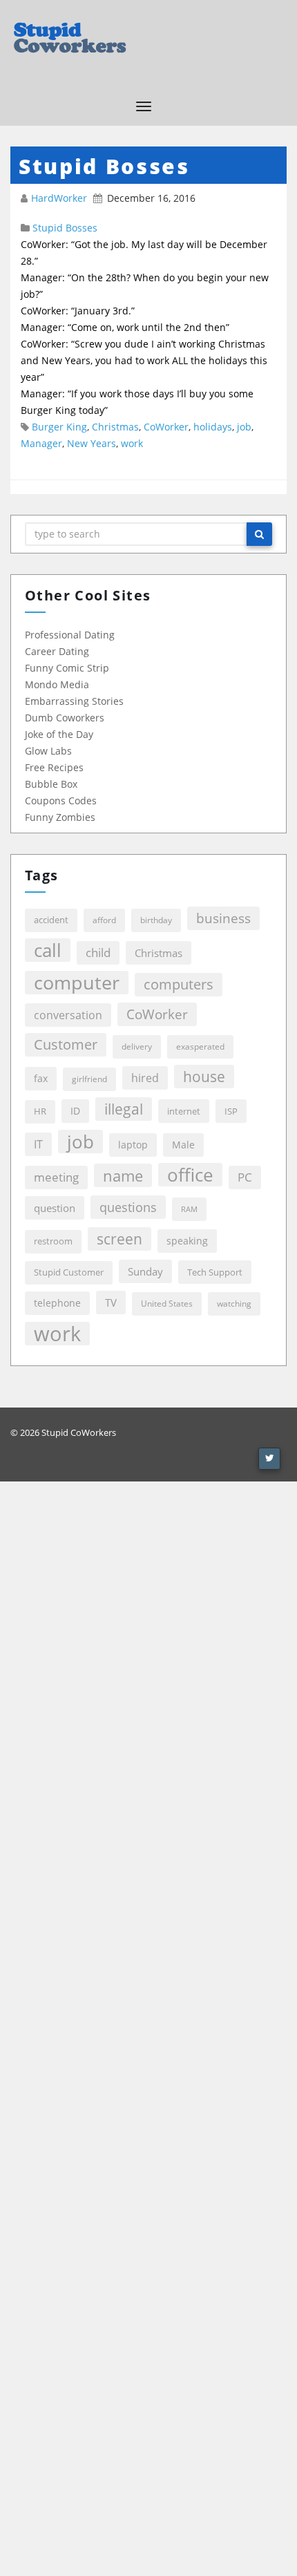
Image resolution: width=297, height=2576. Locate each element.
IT (38, 1144)
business (223, 918)
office (190, 1175)
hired (145, 1078)
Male (183, 1145)
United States (167, 1304)
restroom (53, 1241)
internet (184, 1111)
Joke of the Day (59, 734)
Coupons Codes (61, 801)
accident (51, 920)
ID (75, 1111)
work (132, 443)
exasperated (200, 1046)
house (204, 1076)
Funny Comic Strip (67, 668)
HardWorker (60, 198)
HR (40, 1111)
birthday (156, 920)
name (123, 1175)
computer (77, 983)
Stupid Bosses (65, 228)
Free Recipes (54, 767)
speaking (187, 1241)
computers (179, 984)
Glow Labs (48, 751)
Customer (66, 1044)
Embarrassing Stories (74, 701)
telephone (57, 1303)
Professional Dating (70, 635)
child (98, 953)
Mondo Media (57, 684)
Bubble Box (51, 784)
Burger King (59, 427)
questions (128, 1207)
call (48, 950)
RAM (189, 1209)
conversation (68, 1015)
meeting (56, 1177)
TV (111, 1303)
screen (119, 1239)
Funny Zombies (60, 817)
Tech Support (215, 1272)
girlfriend (89, 1079)
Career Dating (57, 651)
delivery (137, 1046)
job (244, 427)
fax (41, 1078)
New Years (92, 443)
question (55, 1208)
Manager (41, 443)
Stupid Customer (69, 1272)
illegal (124, 1109)
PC (245, 1177)
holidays (213, 427)
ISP (231, 1111)
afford (104, 920)
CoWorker (166, 427)
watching (234, 1304)
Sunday (145, 1271)
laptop (133, 1145)
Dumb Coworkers (65, 718)
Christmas (115, 427)
